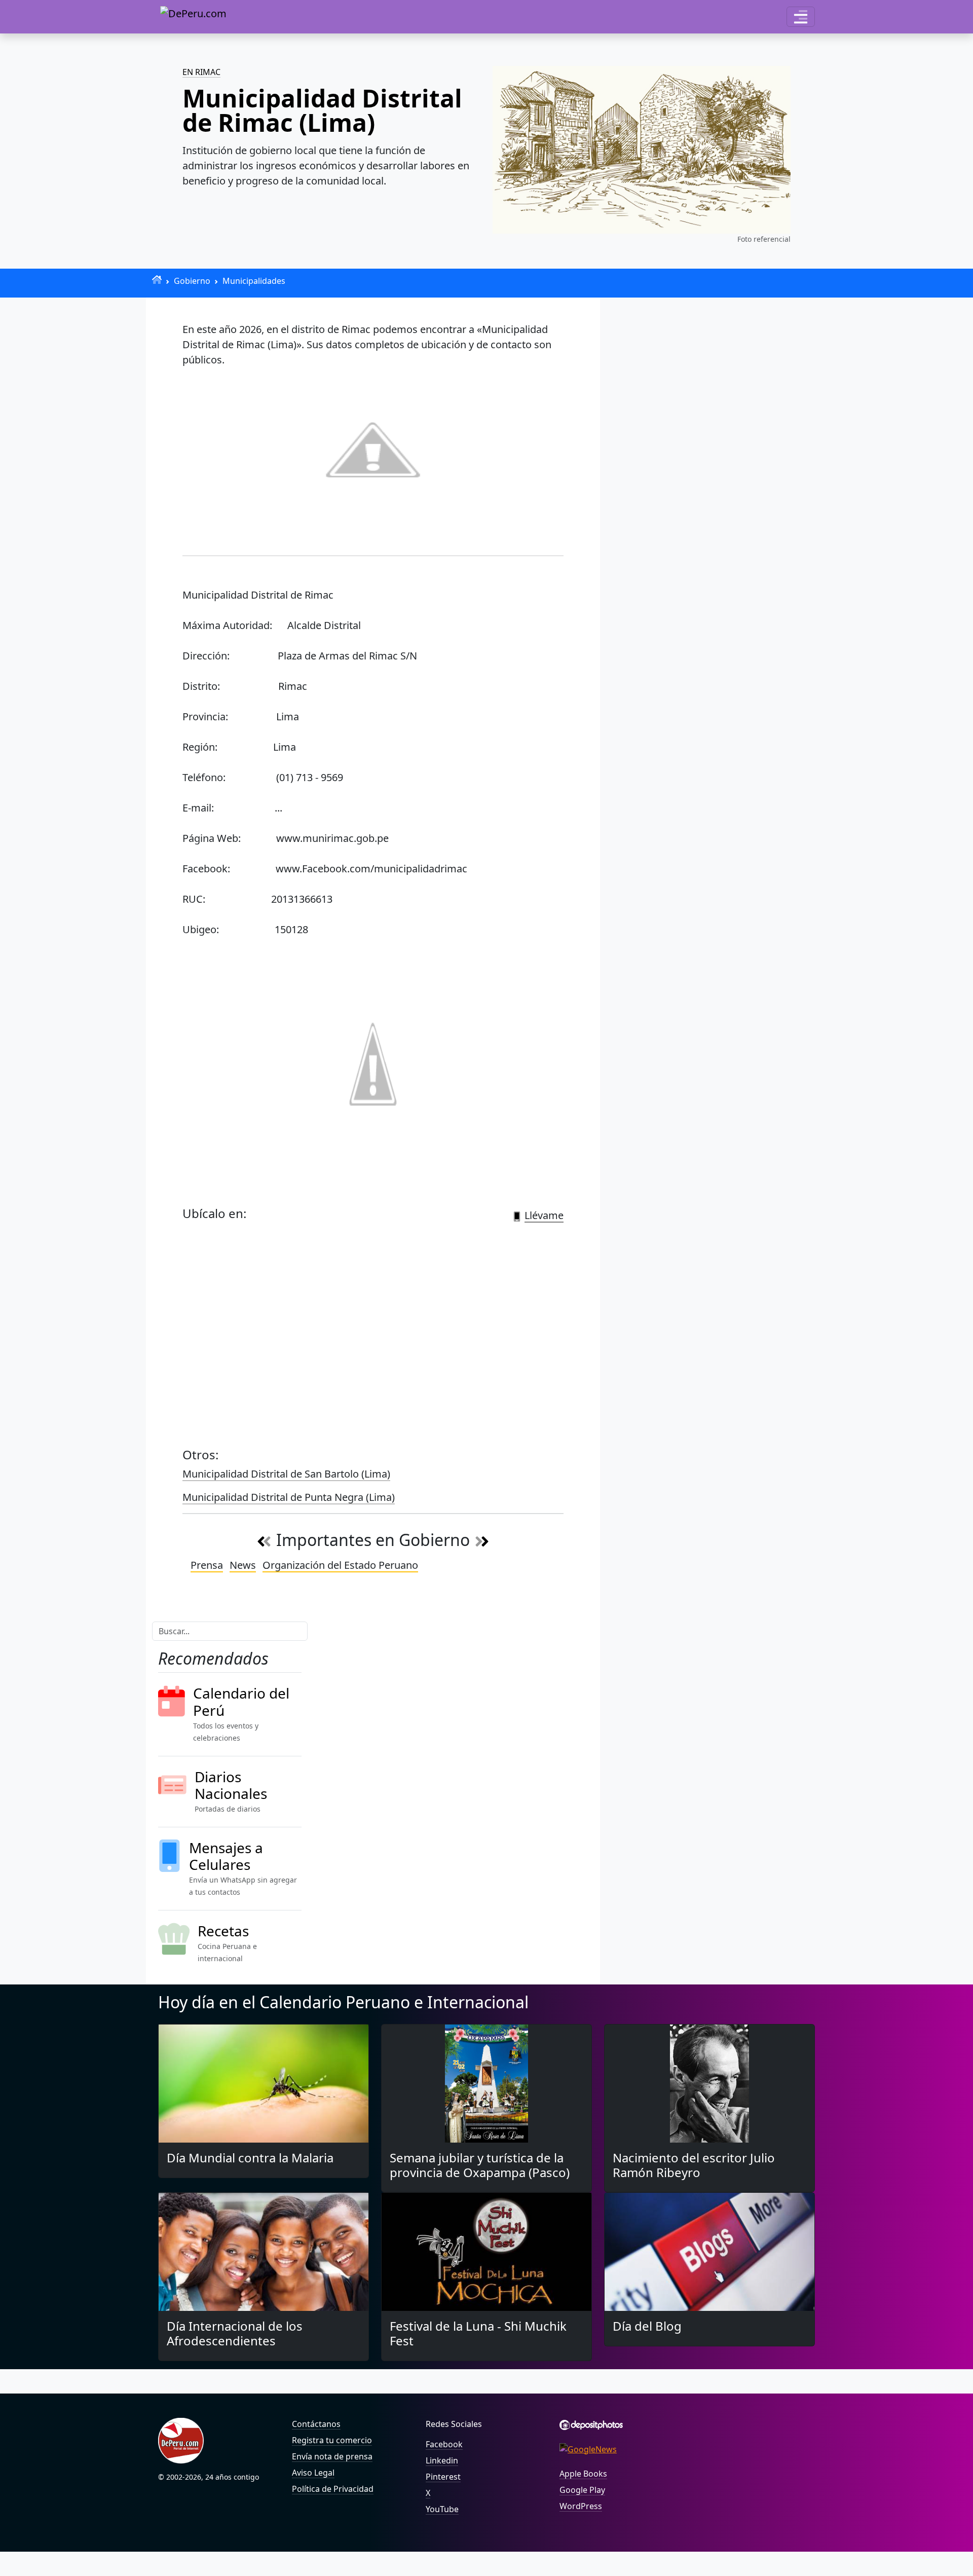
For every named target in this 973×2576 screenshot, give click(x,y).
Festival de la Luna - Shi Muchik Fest (478, 2333)
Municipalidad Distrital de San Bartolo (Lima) (286, 1474)
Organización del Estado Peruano (340, 1565)
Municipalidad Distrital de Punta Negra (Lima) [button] (289, 1497)
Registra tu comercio (332, 2440)
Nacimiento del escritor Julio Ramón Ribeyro (694, 2165)
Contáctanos (316, 2424)
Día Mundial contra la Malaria (250, 2158)
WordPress (581, 2506)
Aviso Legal (313, 2473)
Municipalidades (254, 281)
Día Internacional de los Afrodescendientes (235, 2333)
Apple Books (583, 2474)
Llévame (544, 1215)
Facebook (444, 2444)
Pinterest (443, 2477)
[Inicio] (157, 280)
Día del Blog (647, 2326)
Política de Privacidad (333, 2489)
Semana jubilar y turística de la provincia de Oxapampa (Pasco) (480, 2165)
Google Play (582, 2490)
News (243, 1565)
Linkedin (442, 2460)
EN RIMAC (201, 72)
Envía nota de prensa (332, 2456)
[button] (801, 17)
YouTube (442, 2509)
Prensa (207, 1565)
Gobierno (192, 281)
